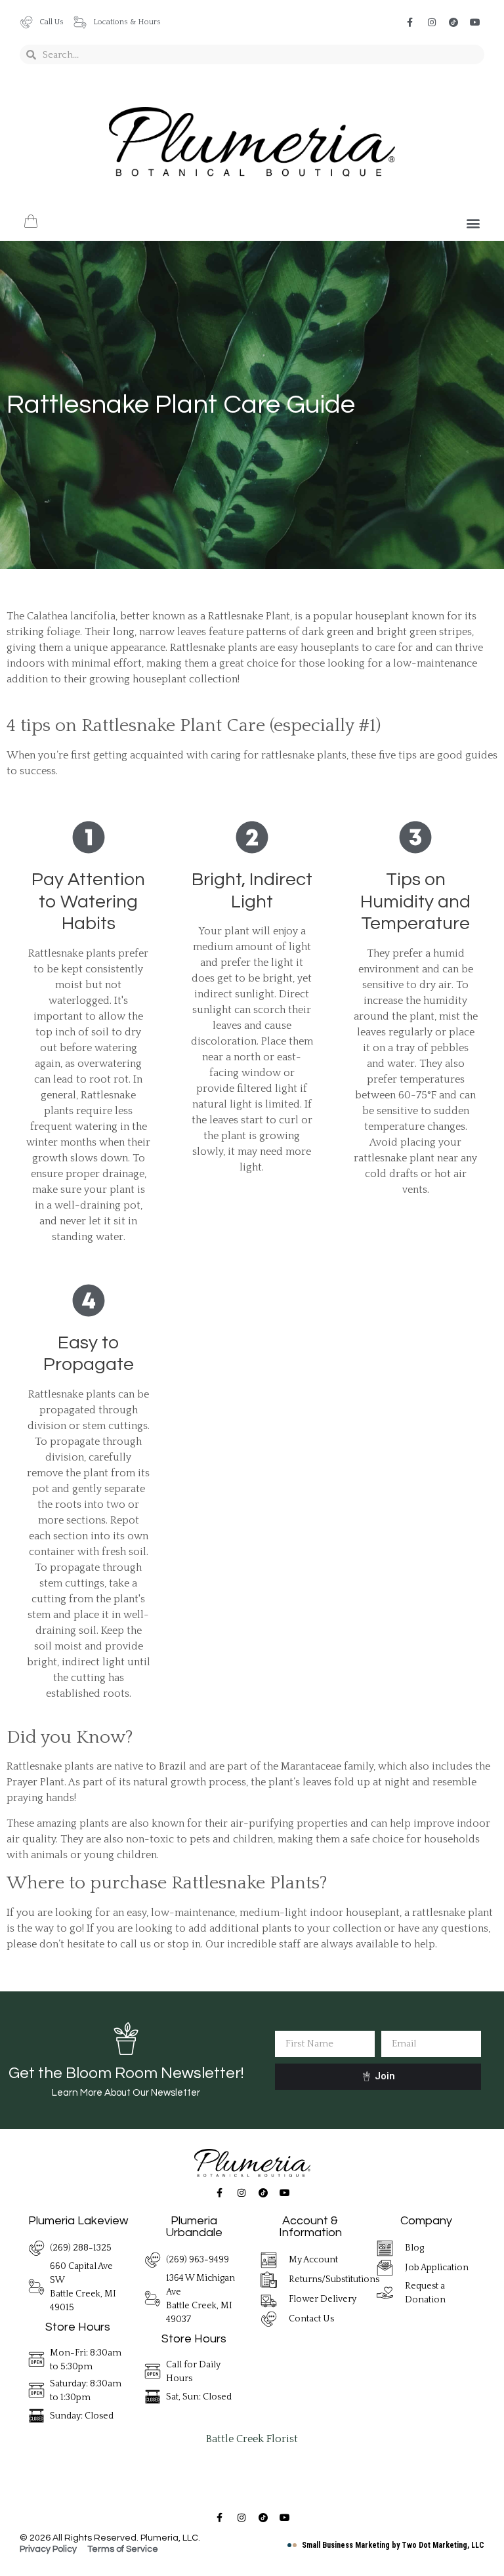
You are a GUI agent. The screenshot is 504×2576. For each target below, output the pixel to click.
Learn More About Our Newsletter (126, 2093)
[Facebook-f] (410, 22)
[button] (473, 223)
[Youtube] (475, 22)
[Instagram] (432, 22)
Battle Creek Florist (252, 2439)
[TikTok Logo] (453, 22)
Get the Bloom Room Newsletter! (126, 2073)
